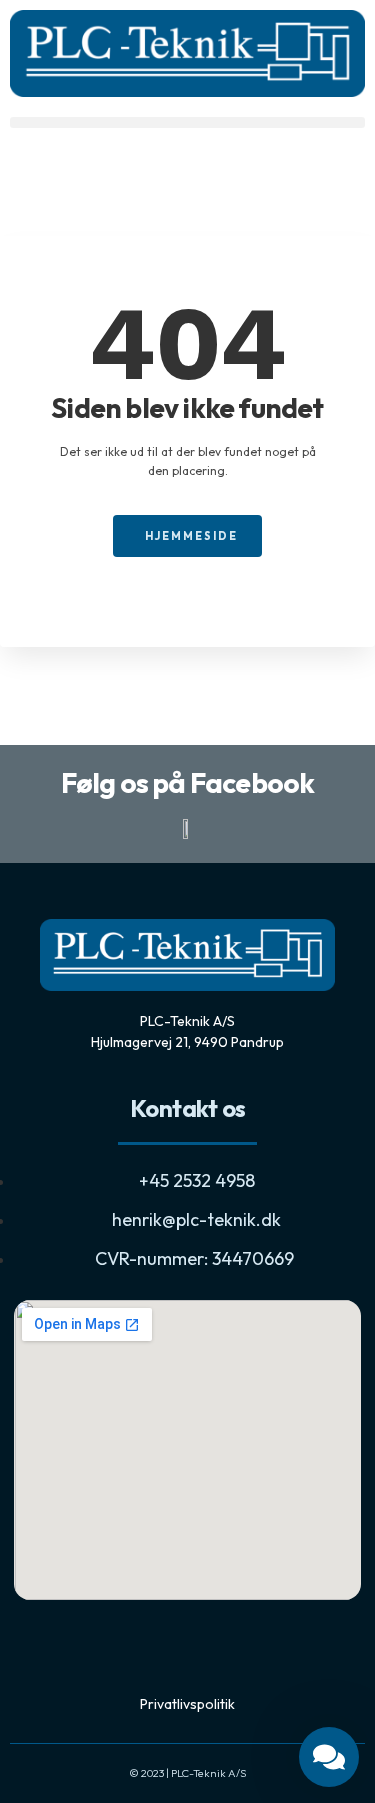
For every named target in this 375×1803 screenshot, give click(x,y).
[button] (187, 122)
